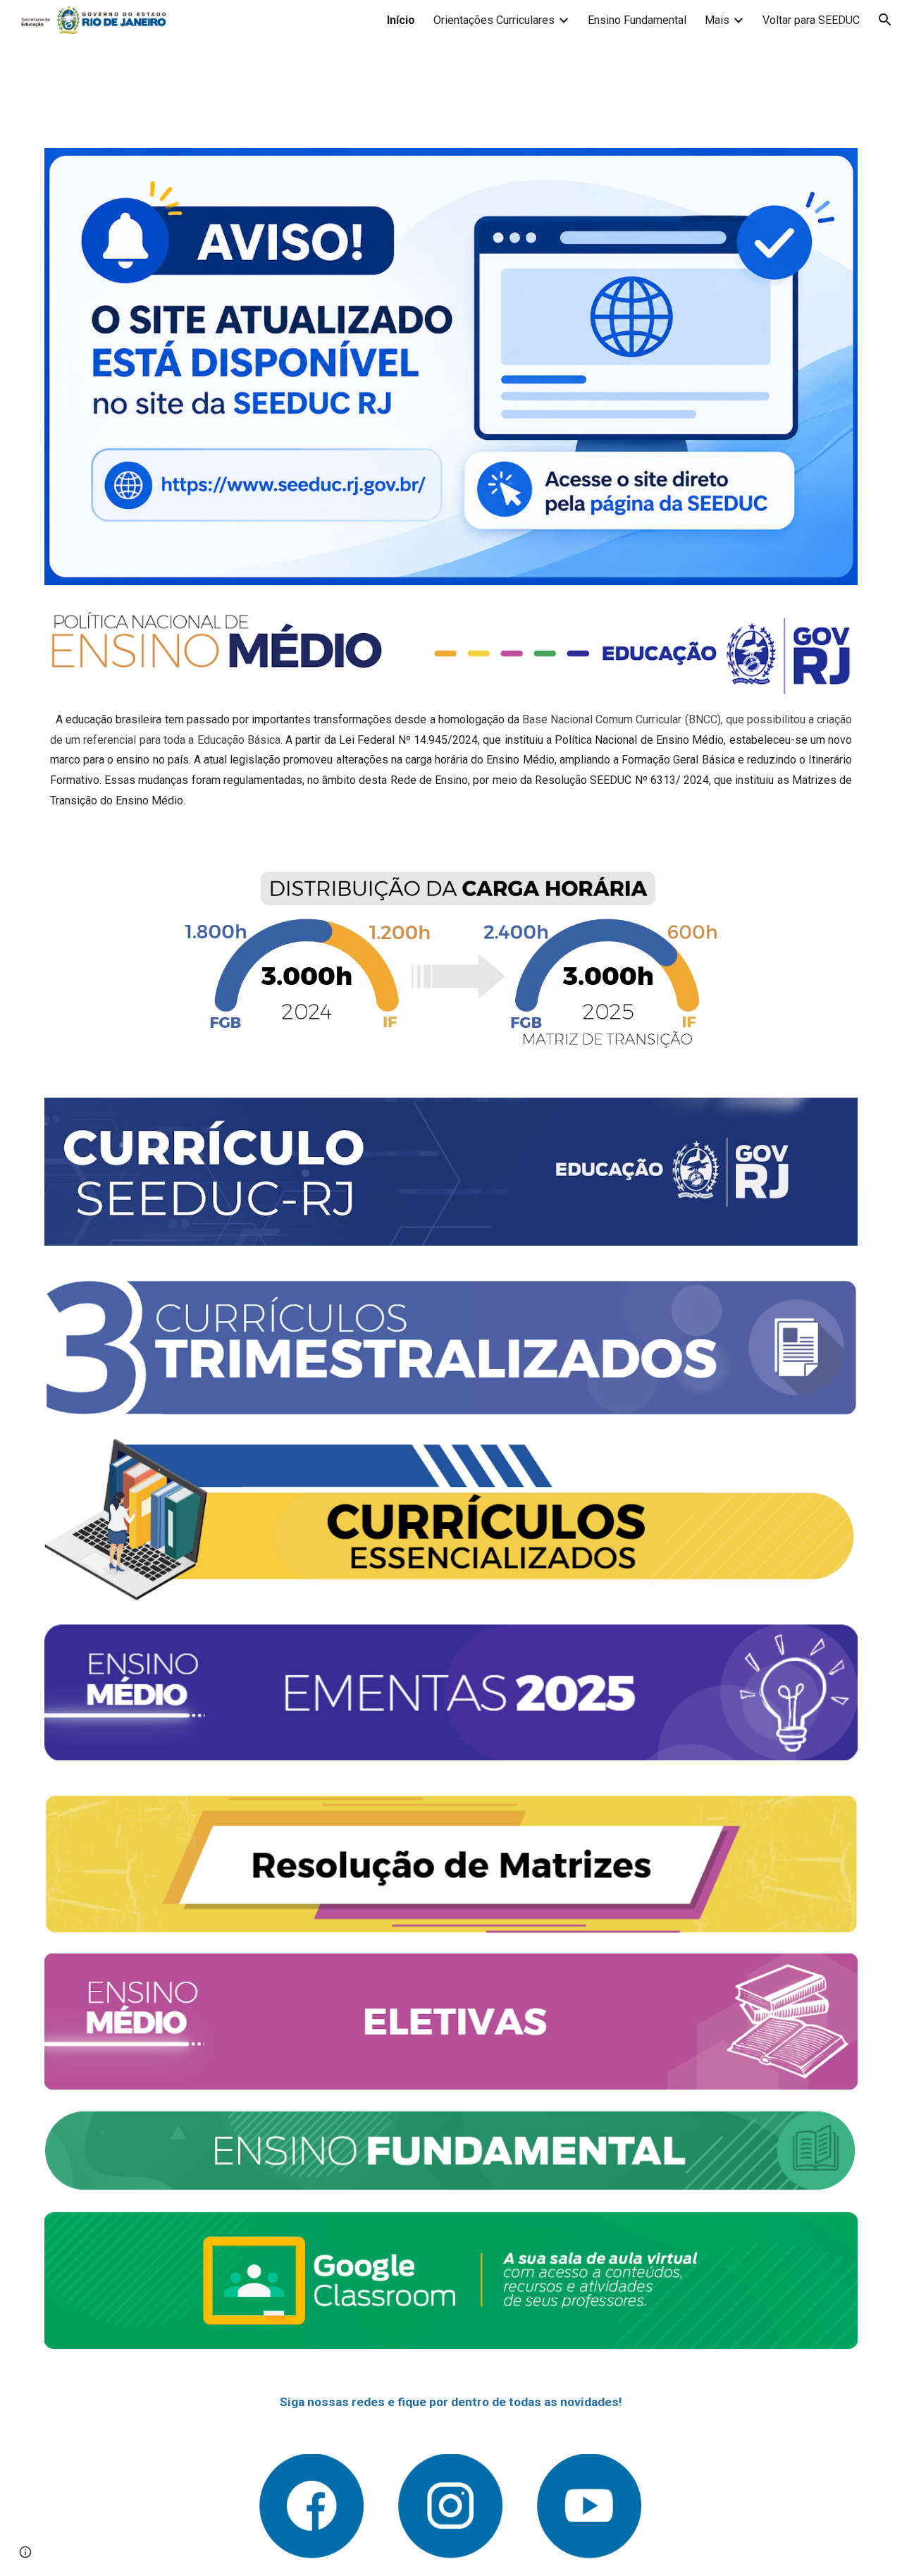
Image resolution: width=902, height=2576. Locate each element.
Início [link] (401, 20)
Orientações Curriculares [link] (494, 20)
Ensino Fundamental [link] (637, 20)
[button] (885, 20)
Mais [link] (717, 20)
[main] (451, 761)
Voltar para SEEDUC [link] (811, 20)
